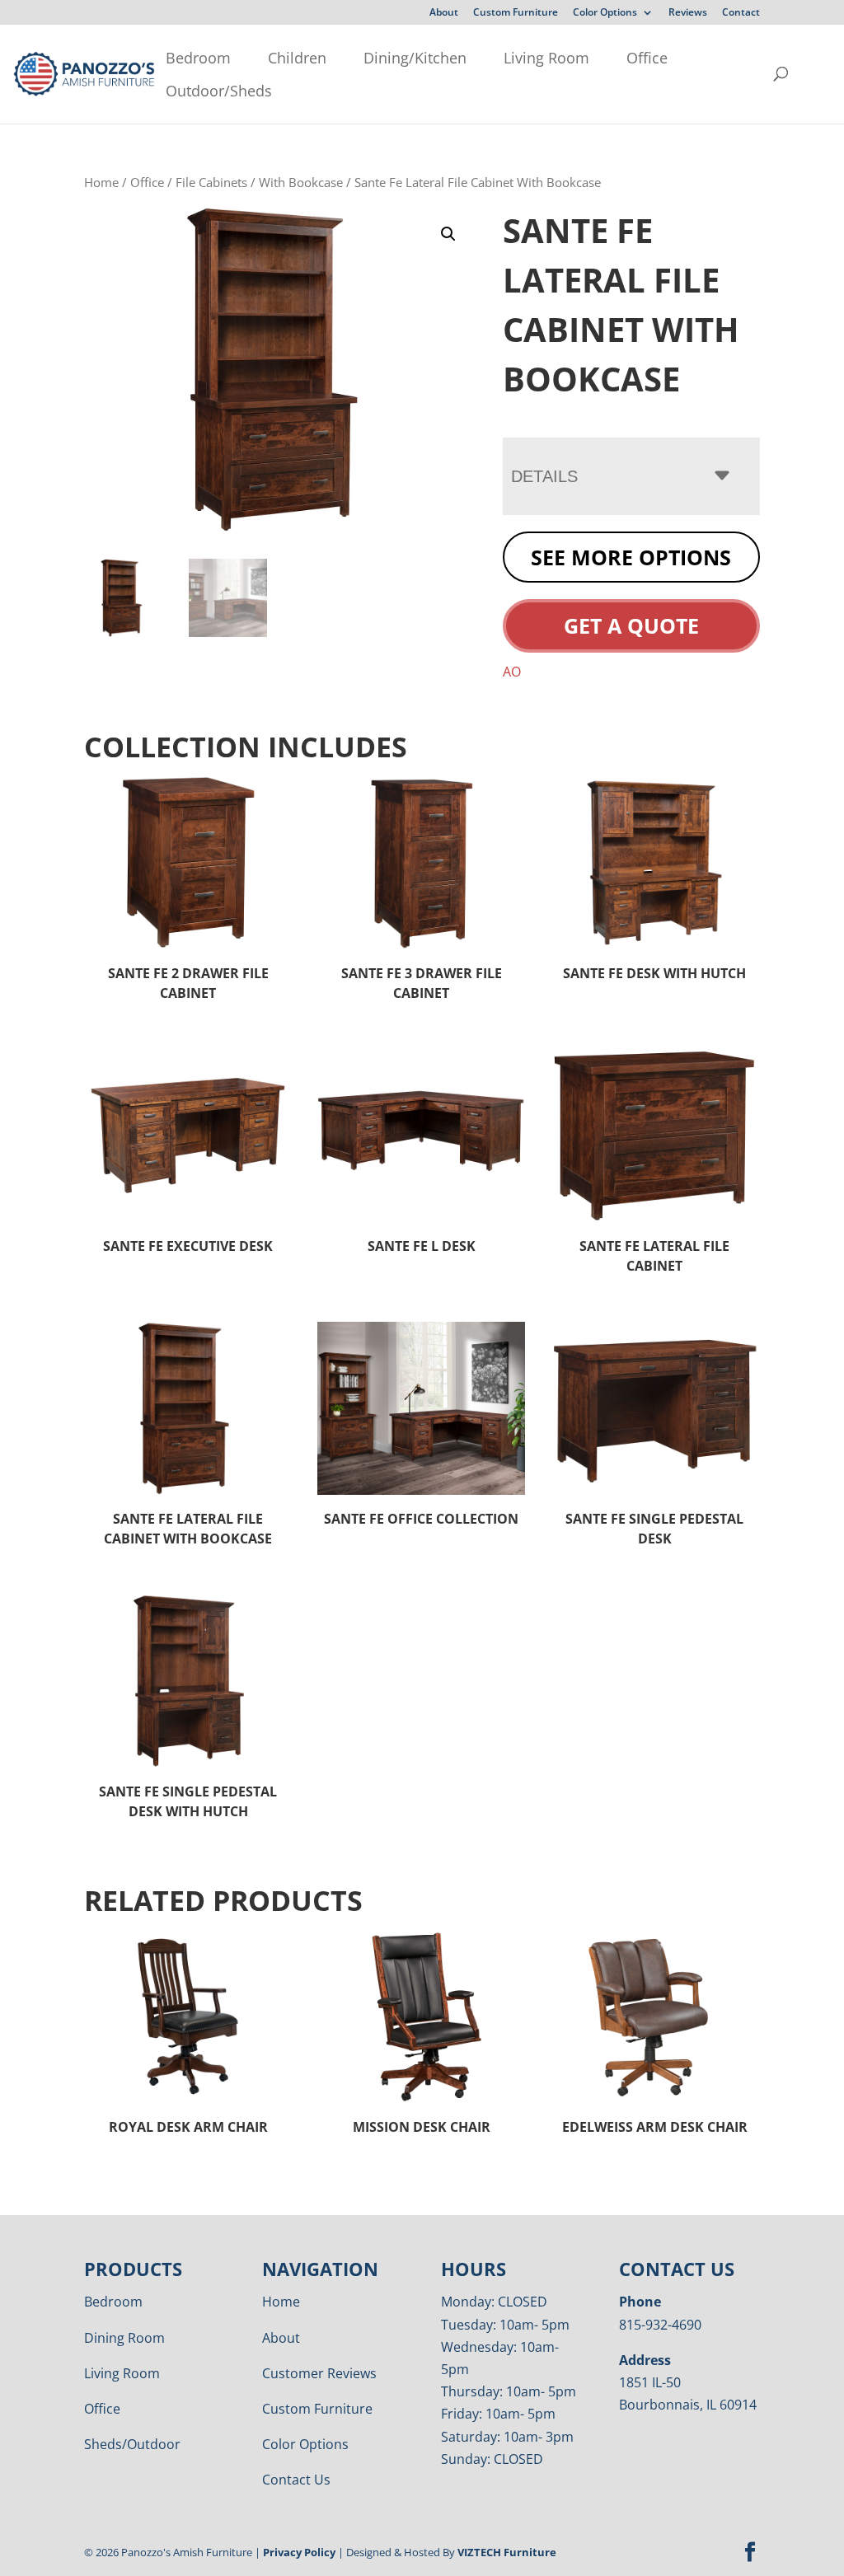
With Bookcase (301, 182)
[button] (448, 234)
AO (512, 672)
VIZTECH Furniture (507, 2552)
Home (101, 182)
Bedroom (198, 58)
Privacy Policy (299, 2552)
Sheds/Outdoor (132, 2444)
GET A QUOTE (631, 625)
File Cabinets (211, 182)
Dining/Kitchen (415, 58)
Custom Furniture (516, 13)
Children (297, 58)
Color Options (605, 13)
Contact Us (296, 2480)
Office (647, 58)
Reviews (688, 13)
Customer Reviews (319, 2373)
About (444, 13)
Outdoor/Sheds (219, 91)
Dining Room (124, 2338)
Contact (741, 13)
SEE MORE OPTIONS (631, 557)
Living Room (546, 58)
